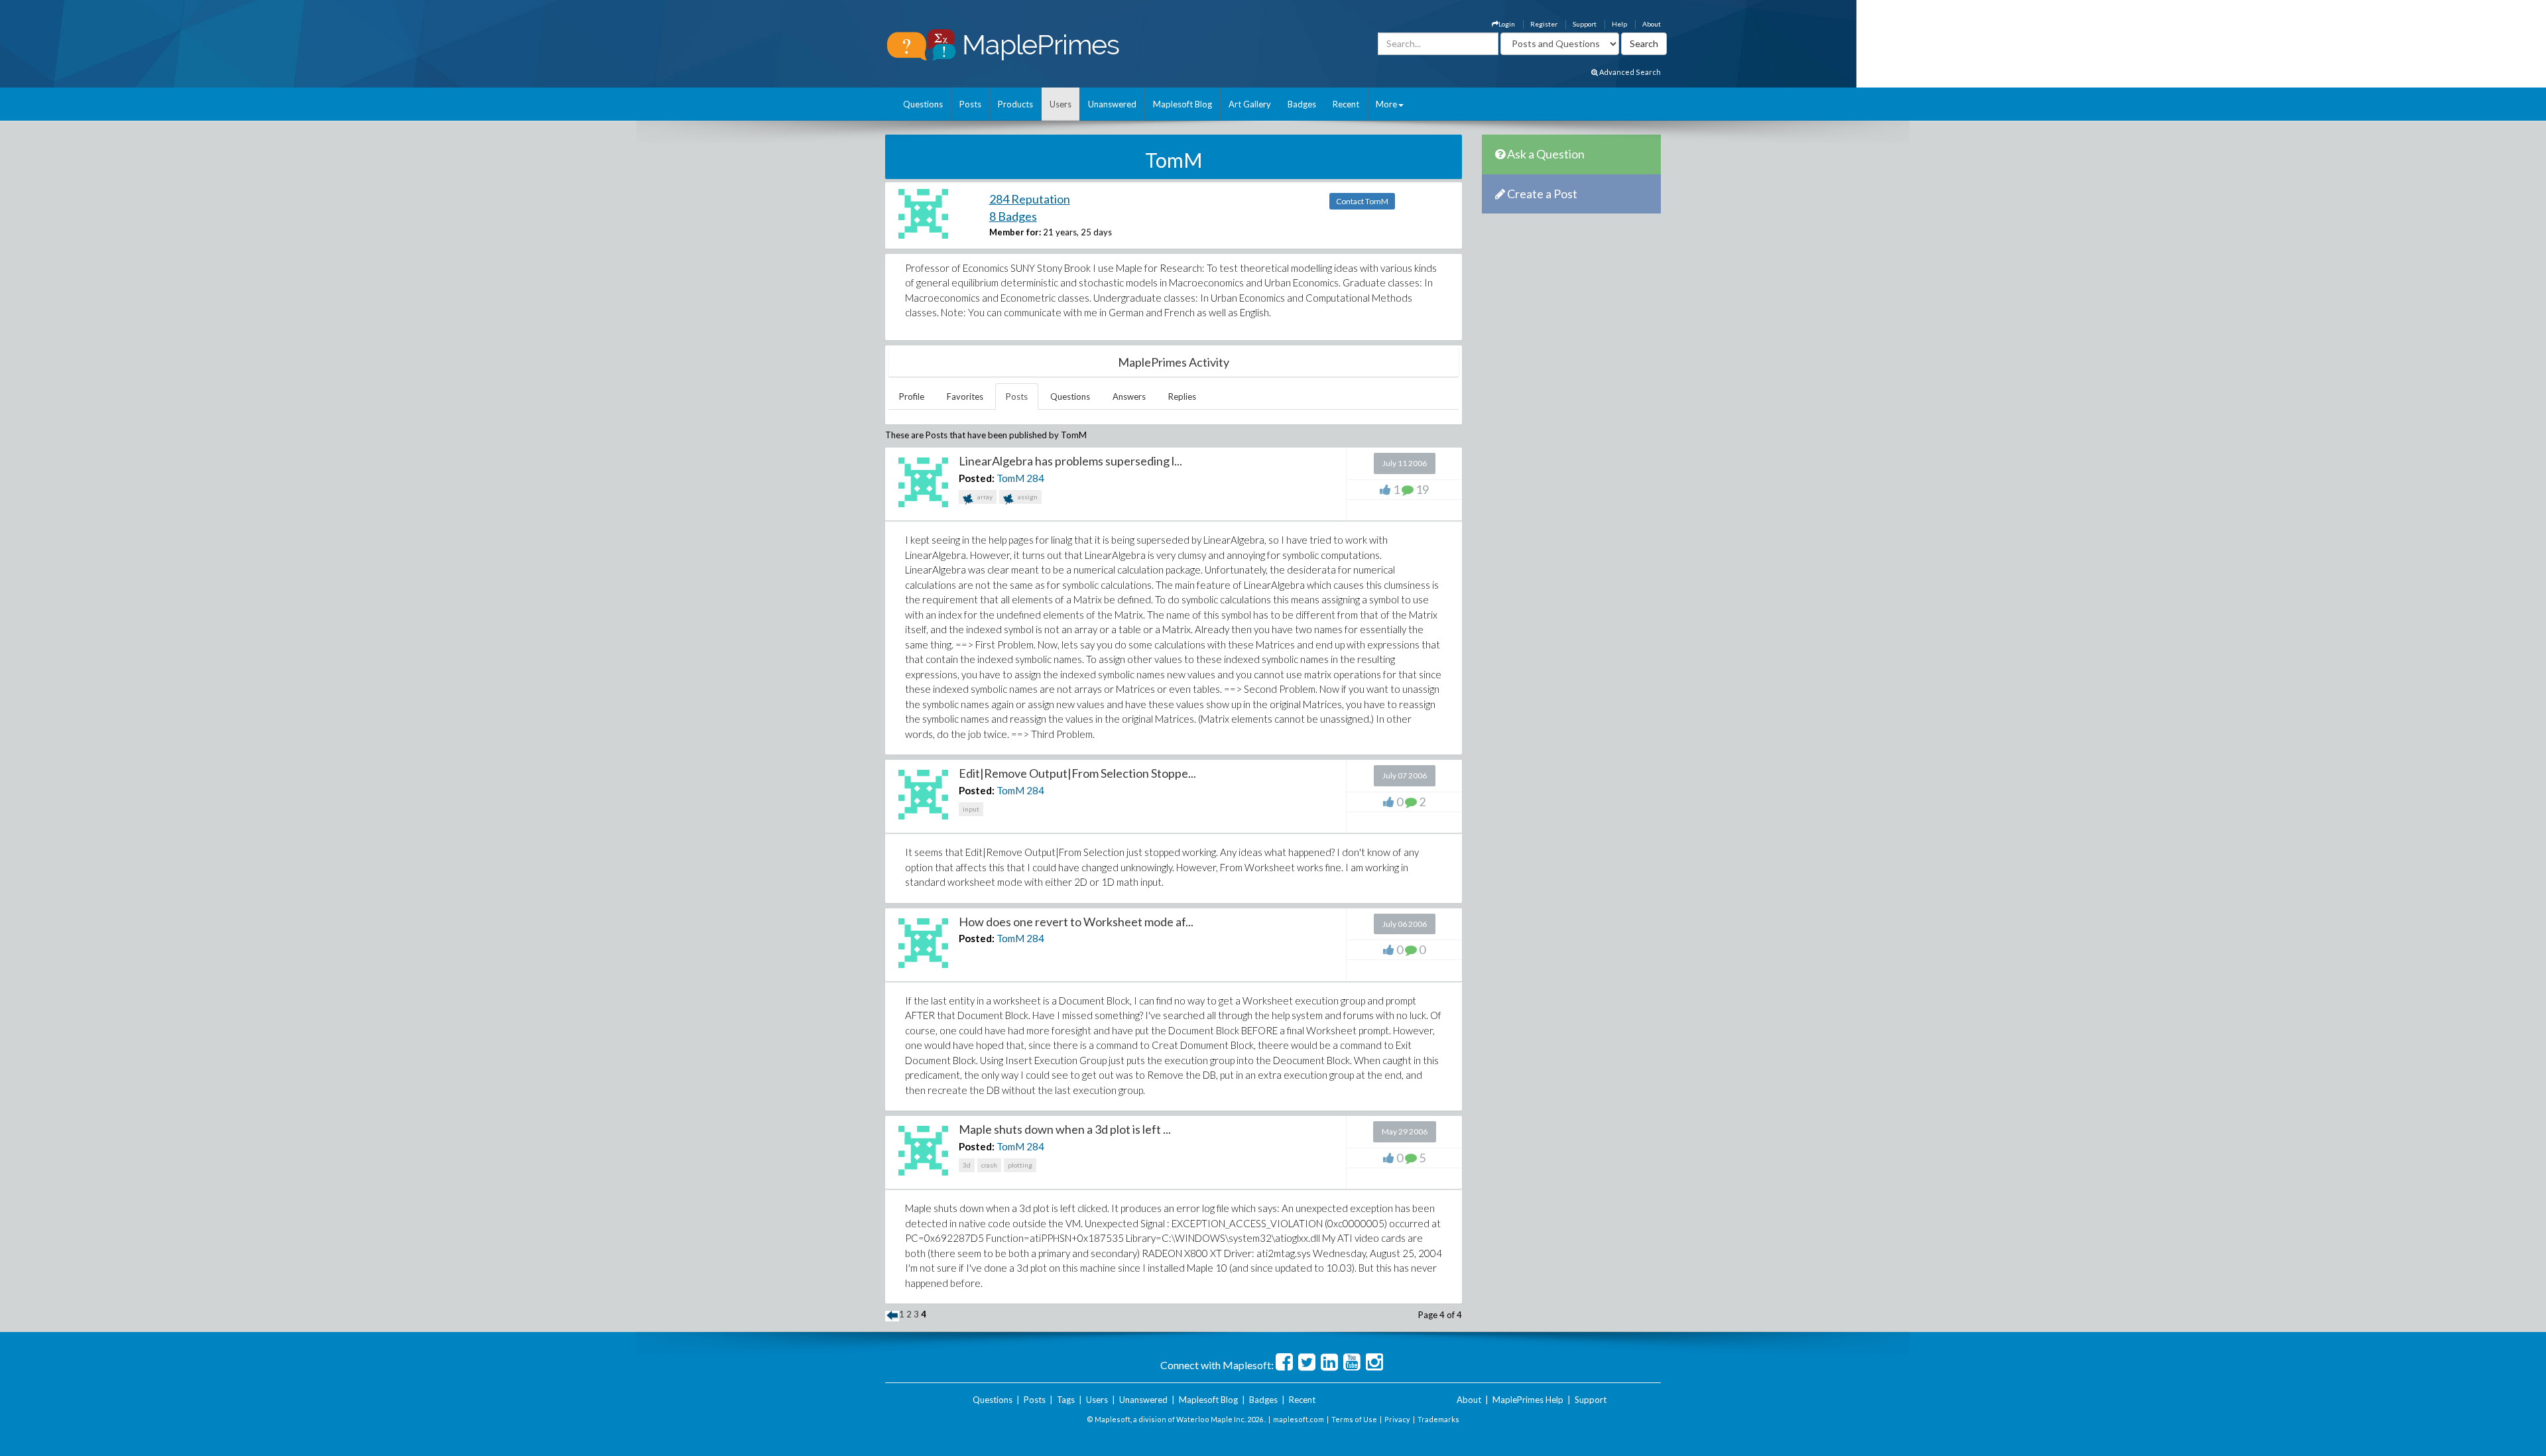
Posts (970, 104)
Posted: (977, 478)
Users (1061, 104)
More (1386, 104)
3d (967, 1165)
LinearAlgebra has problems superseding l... (1070, 461)
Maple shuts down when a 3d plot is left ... (1065, 1129)
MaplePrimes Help (1528, 1400)
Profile (912, 396)
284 (1035, 478)
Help (1619, 24)
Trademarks (1438, 1419)
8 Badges (1013, 216)
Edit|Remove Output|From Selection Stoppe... (1077, 773)
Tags (1066, 1400)
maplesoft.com (1299, 1419)
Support (1585, 24)
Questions (923, 104)
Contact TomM (1362, 201)
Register (1544, 24)
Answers (1129, 396)
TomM (1010, 478)
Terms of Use (1354, 1419)
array (984, 497)
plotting (1020, 1165)
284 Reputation (1030, 199)
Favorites (965, 396)
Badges (1302, 104)
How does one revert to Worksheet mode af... (1076, 922)
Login (1507, 24)
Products (1015, 104)
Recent (1346, 104)
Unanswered (1112, 104)
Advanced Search (1629, 72)
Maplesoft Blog (1182, 104)
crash (989, 1165)
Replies (1182, 396)
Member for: (1015, 232)
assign (1027, 497)
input (971, 809)
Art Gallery (1250, 104)
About (1652, 24)
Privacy (1397, 1419)
